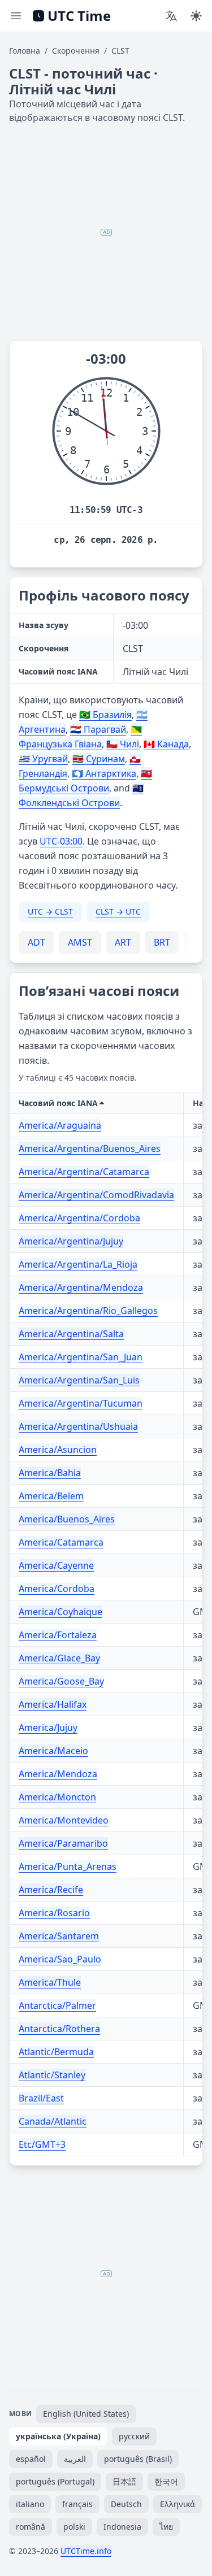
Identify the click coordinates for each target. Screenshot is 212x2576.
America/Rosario (54, 1913)
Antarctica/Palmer (57, 2005)
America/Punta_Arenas (68, 1866)
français (77, 2504)
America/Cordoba (57, 1589)
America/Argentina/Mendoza (81, 1287)
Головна (25, 51)
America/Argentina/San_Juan (81, 1357)
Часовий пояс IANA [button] (58, 1103)
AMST (80, 942)
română (31, 2527)
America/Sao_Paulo (60, 1959)
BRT (162, 942)
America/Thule (50, 1982)
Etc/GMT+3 (42, 2144)
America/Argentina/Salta (71, 1334)
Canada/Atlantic (53, 2121)
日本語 (124, 2481)
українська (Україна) (58, 2436)
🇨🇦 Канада (166, 744)
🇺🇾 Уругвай (43, 759)
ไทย (166, 2527)
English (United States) (86, 2414)
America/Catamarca (61, 1542)
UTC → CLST (50, 911)
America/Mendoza (58, 1774)
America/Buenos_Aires (67, 1519)
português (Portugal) (55, 2481)
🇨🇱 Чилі (123, 744)
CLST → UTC (118, 911)
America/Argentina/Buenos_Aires (90, 1148)
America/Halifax (53, 1704)
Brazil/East (41, 2098)
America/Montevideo (64, 1820)
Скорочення (76, 51)
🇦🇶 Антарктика (104, 773)
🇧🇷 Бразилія (105, 715)
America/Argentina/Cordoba (79, 1218)
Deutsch (126, 2504)
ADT (36, 942)
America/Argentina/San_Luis (79, 1380)
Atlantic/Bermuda (56, 2052)
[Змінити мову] (171, 16)
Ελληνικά (178, 2504)
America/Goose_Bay (61, 1681)
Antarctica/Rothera (59, 2029)
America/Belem (51, 1496)
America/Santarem (59, 1936)
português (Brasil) (138, 2459)
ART (123, 942)
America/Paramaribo (63, 1843)
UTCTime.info (86, 2551)
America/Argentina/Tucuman (81, 1403)
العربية (75, 2459)
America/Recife (51, 1890)
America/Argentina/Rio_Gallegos (88, 1311)
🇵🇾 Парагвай (98, 729)
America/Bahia (50, 1473)
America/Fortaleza (58, 1635)
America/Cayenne (56, 1565)
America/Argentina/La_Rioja (78, 1264)
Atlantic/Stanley (52, 2075)
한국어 (166, 2481)
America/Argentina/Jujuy (71, 1241)
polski (74, 2527)
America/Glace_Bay (59, 1658)
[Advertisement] (106, 232)
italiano (30, 2504)
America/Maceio (53, 1751)
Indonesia (122, 2527)
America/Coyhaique (60, 1612)
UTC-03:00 (61, 841)
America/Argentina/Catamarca (84, 1172)
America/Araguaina (60, 1125)
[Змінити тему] (196, 16)
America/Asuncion (58, 1450)
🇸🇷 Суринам (99, 759)
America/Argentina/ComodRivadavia (96, 1195)
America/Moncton (57, 1797)
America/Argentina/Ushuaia (78, 1426)
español (31, 2459)
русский (134, 2436)
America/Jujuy (48, 1728)
